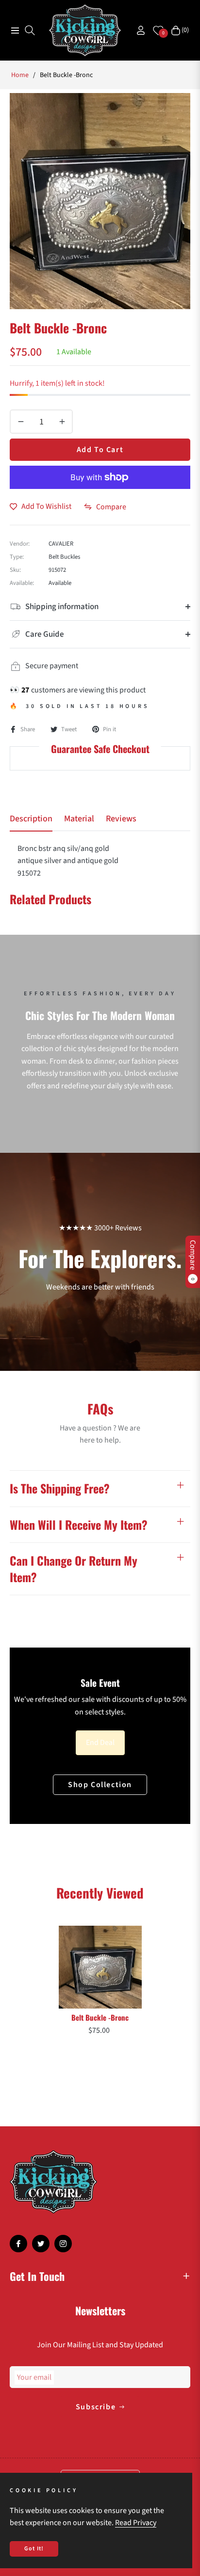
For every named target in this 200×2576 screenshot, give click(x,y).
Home (20, 75)
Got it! (34, 2549)
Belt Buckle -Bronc (100, 2017)
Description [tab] (31, 819)
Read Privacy (136, 2523)
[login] (137, 30)
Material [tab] (79, 819)
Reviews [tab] (121, 819)
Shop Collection (100, 1785)
